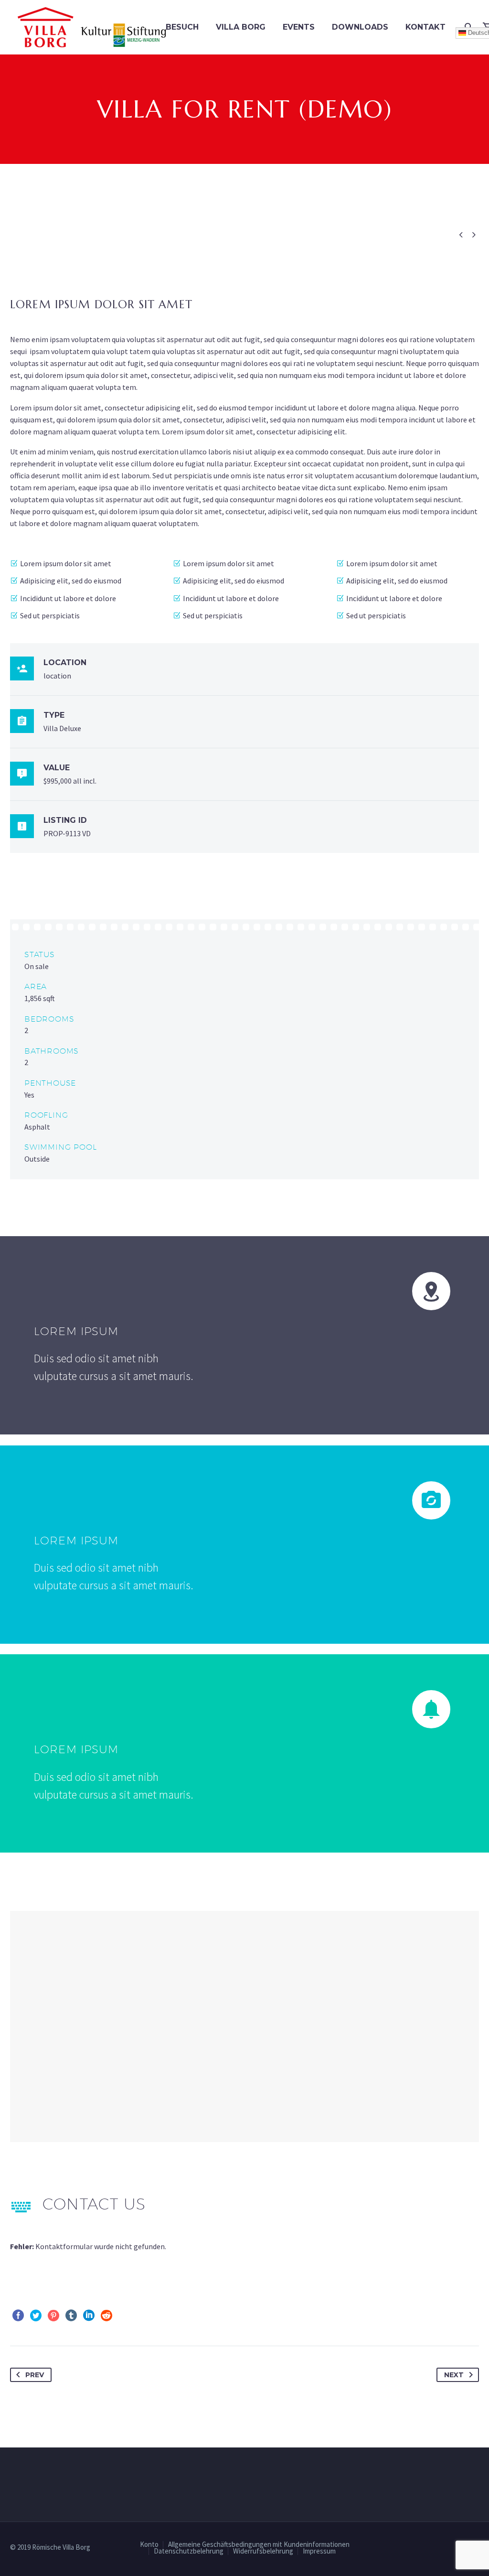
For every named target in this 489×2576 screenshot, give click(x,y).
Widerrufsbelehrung (263, 2551)
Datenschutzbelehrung (189, 2551)
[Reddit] (106, 2316)
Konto (149, 2545)
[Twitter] (36, 2316)
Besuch (182, 27)
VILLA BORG (241, 27)
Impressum (319, 2551)
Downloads (360, 27)
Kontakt (425, 27)
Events (299, 27)
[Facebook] (18, 2316)
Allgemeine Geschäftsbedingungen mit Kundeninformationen (259, 2545)
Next (454, 2375)
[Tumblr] (71, 2316)
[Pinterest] (53, 2316)
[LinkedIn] (89, 2316)
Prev (35, 2375)
